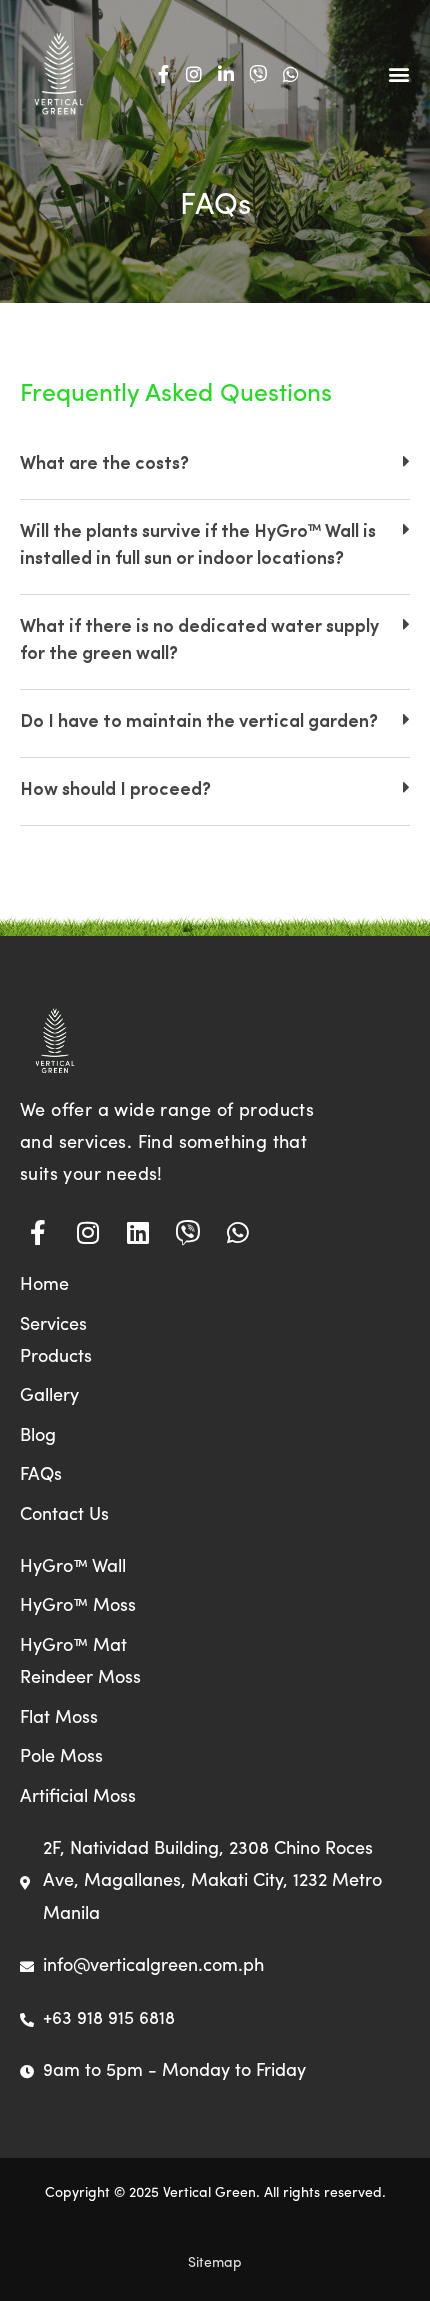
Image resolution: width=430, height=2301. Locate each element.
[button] (398, 73)
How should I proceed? (115, 791)
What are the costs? (104, 465)
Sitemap (215, 2263)
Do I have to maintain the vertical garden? (199, 723)
